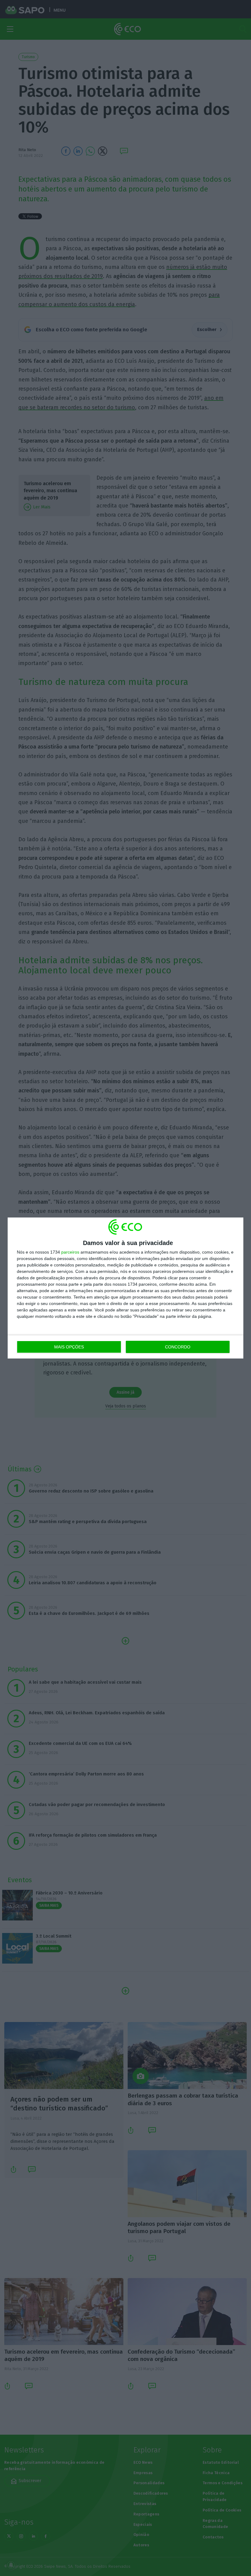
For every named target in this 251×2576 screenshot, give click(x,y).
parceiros (70, 1252)
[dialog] (125, 1288)
